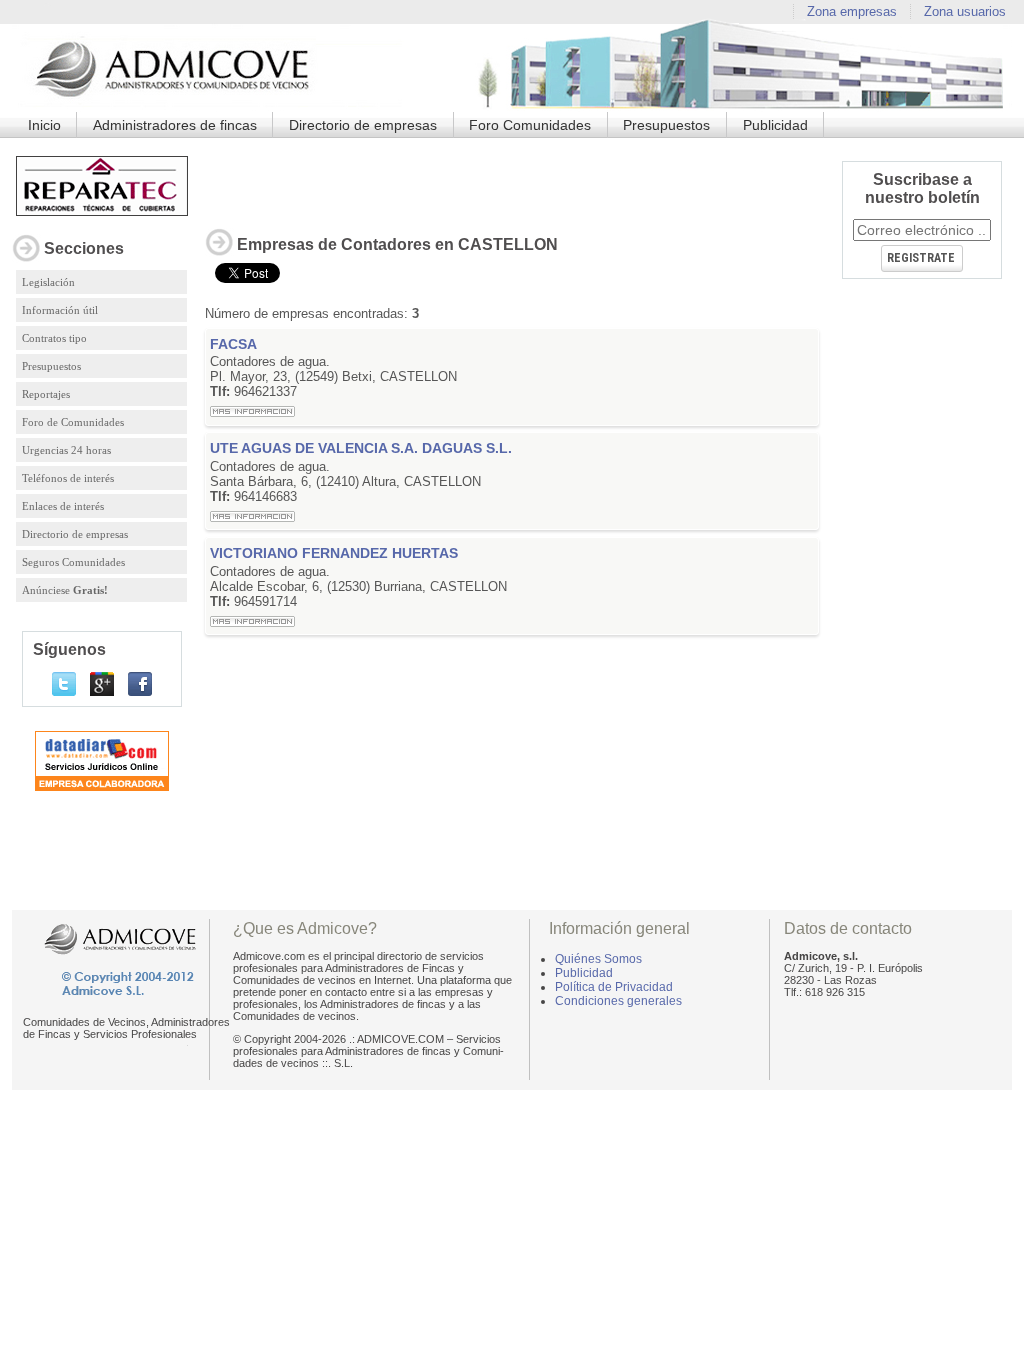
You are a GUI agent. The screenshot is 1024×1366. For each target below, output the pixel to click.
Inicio (44, 125)
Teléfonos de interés (68, 478)
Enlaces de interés (63, 506)
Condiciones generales (618, 1001)
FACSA (233, 344)
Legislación (48, 282)
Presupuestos (666, 125)
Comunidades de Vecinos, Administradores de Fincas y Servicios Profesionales (126, 1028)
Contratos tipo (54, 338)
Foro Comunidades (530, 125)
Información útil (60, 310)
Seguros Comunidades (73, 562)
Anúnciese (65, 590)
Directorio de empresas (363, 125)
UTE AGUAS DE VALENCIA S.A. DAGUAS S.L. (361, 448)
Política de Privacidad (614, 987)
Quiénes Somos (598, 959)
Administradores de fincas (175, 125)
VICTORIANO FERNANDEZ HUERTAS (334, 553)
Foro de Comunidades (73, 422)
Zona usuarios (965, 11)
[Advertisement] (512, 178)
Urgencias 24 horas (66, 450)
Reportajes (46, 394)
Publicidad (775, 125)
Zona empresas (852, 11)
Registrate (921, 258)
